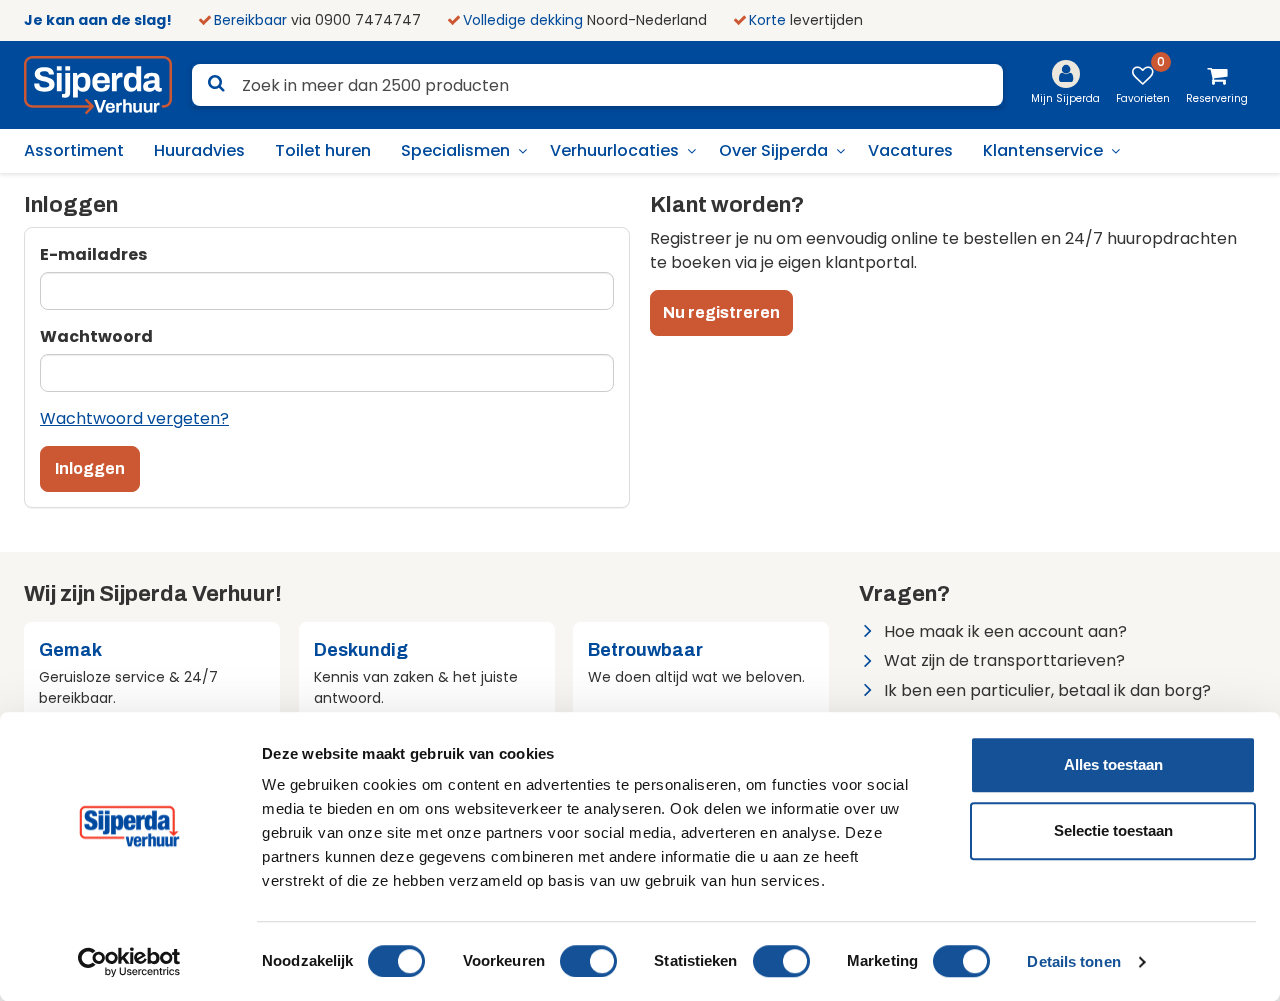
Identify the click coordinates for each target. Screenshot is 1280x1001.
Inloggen (90, 468)
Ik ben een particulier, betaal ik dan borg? (1047, 690)
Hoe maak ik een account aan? (1005, 631)
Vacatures (910, 150)
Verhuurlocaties (614, 150)
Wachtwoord (96, 336)
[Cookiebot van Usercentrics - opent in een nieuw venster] (129, 962)
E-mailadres (93, 254)
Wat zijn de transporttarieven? (1004, 660)
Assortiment (74, 150)
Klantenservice (1043, 150)
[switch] (588, 961)
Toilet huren (323, 150)
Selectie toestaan (1113, 830)
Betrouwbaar (645, 650)
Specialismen (455, 150)
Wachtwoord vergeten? (134, 418)
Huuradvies (199, 150)
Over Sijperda (773, 150)
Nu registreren (721, 312)
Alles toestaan (1113, 764)
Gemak (70, 650)
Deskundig (361, 650)
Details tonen (1073, 961)
